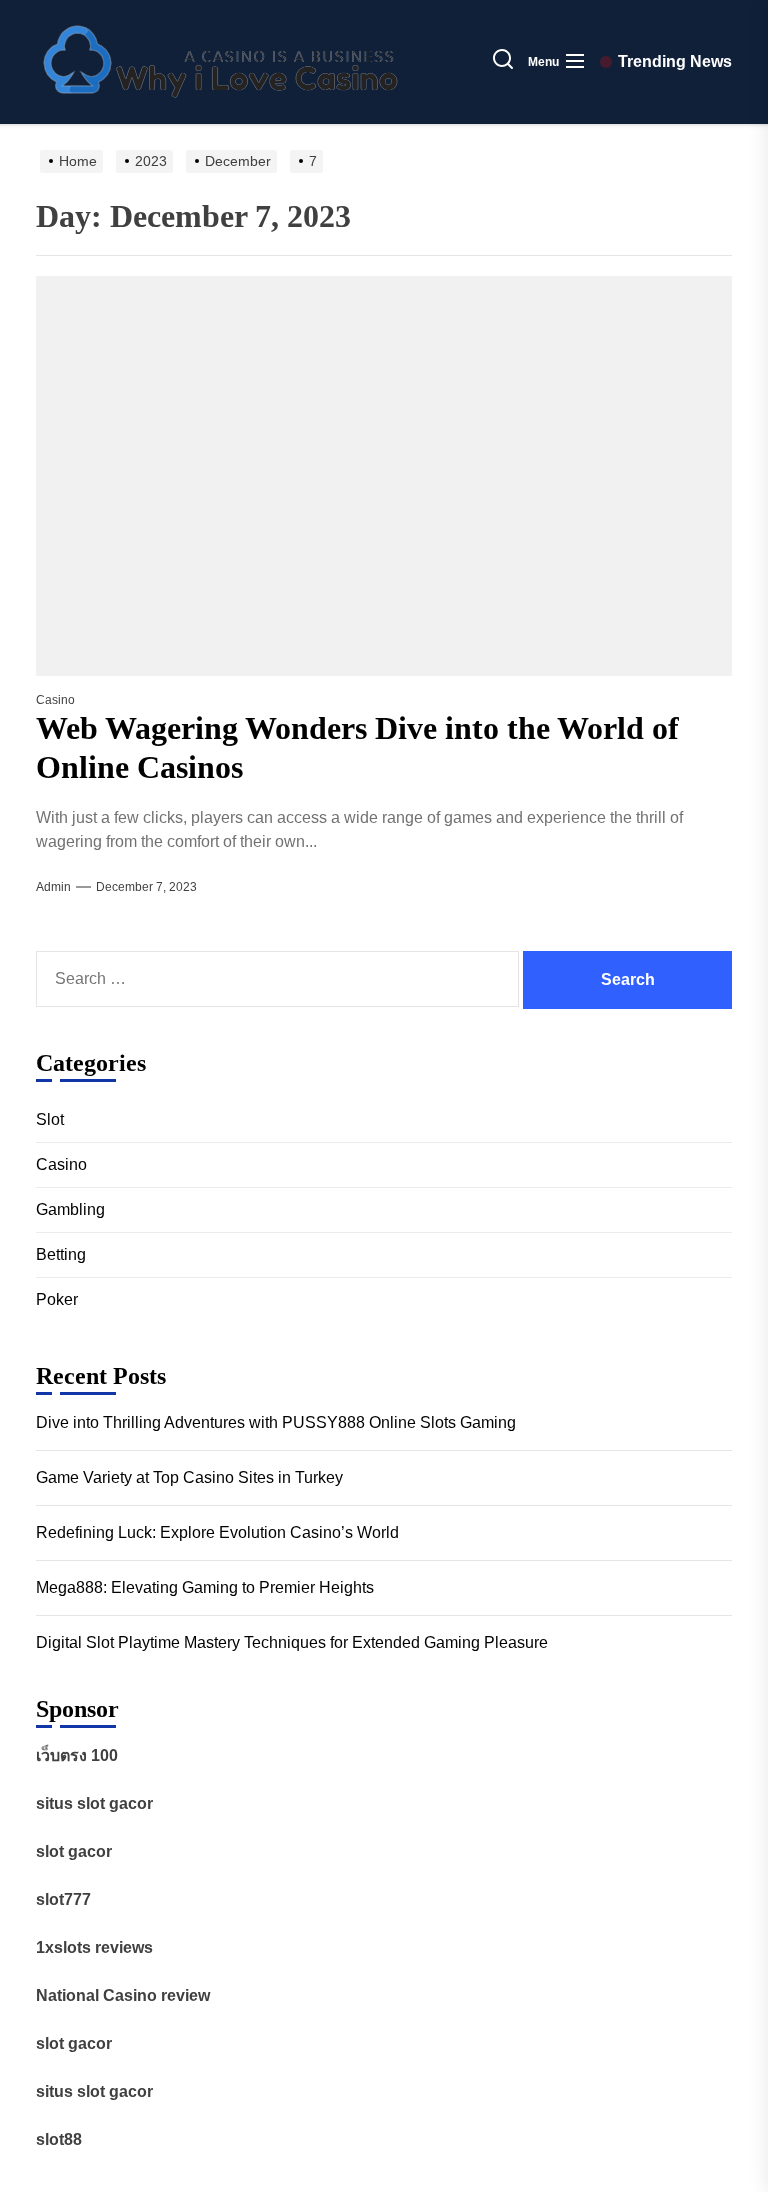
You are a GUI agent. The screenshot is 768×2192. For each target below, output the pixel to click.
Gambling (70, 1209)
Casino (55, 700)
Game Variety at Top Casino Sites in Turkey (189, 1477)
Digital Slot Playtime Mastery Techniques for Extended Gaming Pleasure (292, 1642)
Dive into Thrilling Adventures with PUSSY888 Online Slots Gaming (276, 1422)
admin (53, 887)
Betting (61, 1254)
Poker (57, 1299)
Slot (50, 1119)
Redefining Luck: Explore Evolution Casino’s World (217, 1532)
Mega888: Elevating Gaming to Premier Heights (205, 1587)
